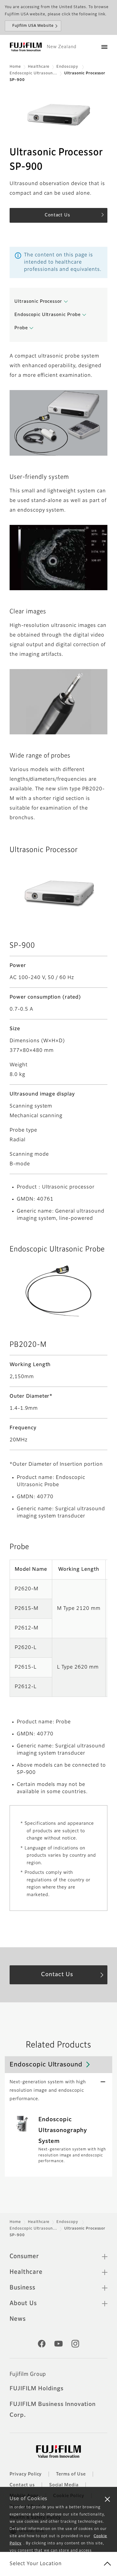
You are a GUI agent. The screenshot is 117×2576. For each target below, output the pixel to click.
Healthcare (39, 67)
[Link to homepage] (26, 47)
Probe (21, 328)
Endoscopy (68, 67)
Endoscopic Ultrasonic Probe (48, 315)
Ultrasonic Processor (38, 302)
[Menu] (104, 47)
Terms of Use (71, 2474)
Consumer (24, 2256)
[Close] (107, 2499)
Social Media (64, 2485)
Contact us (22, 2485)
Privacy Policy (26, 2474)
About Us (23, 2303)
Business (22, 2288)
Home (15, 67)
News (18, 2319)
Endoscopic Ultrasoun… (33, 73)
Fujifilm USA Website (33, 26)
